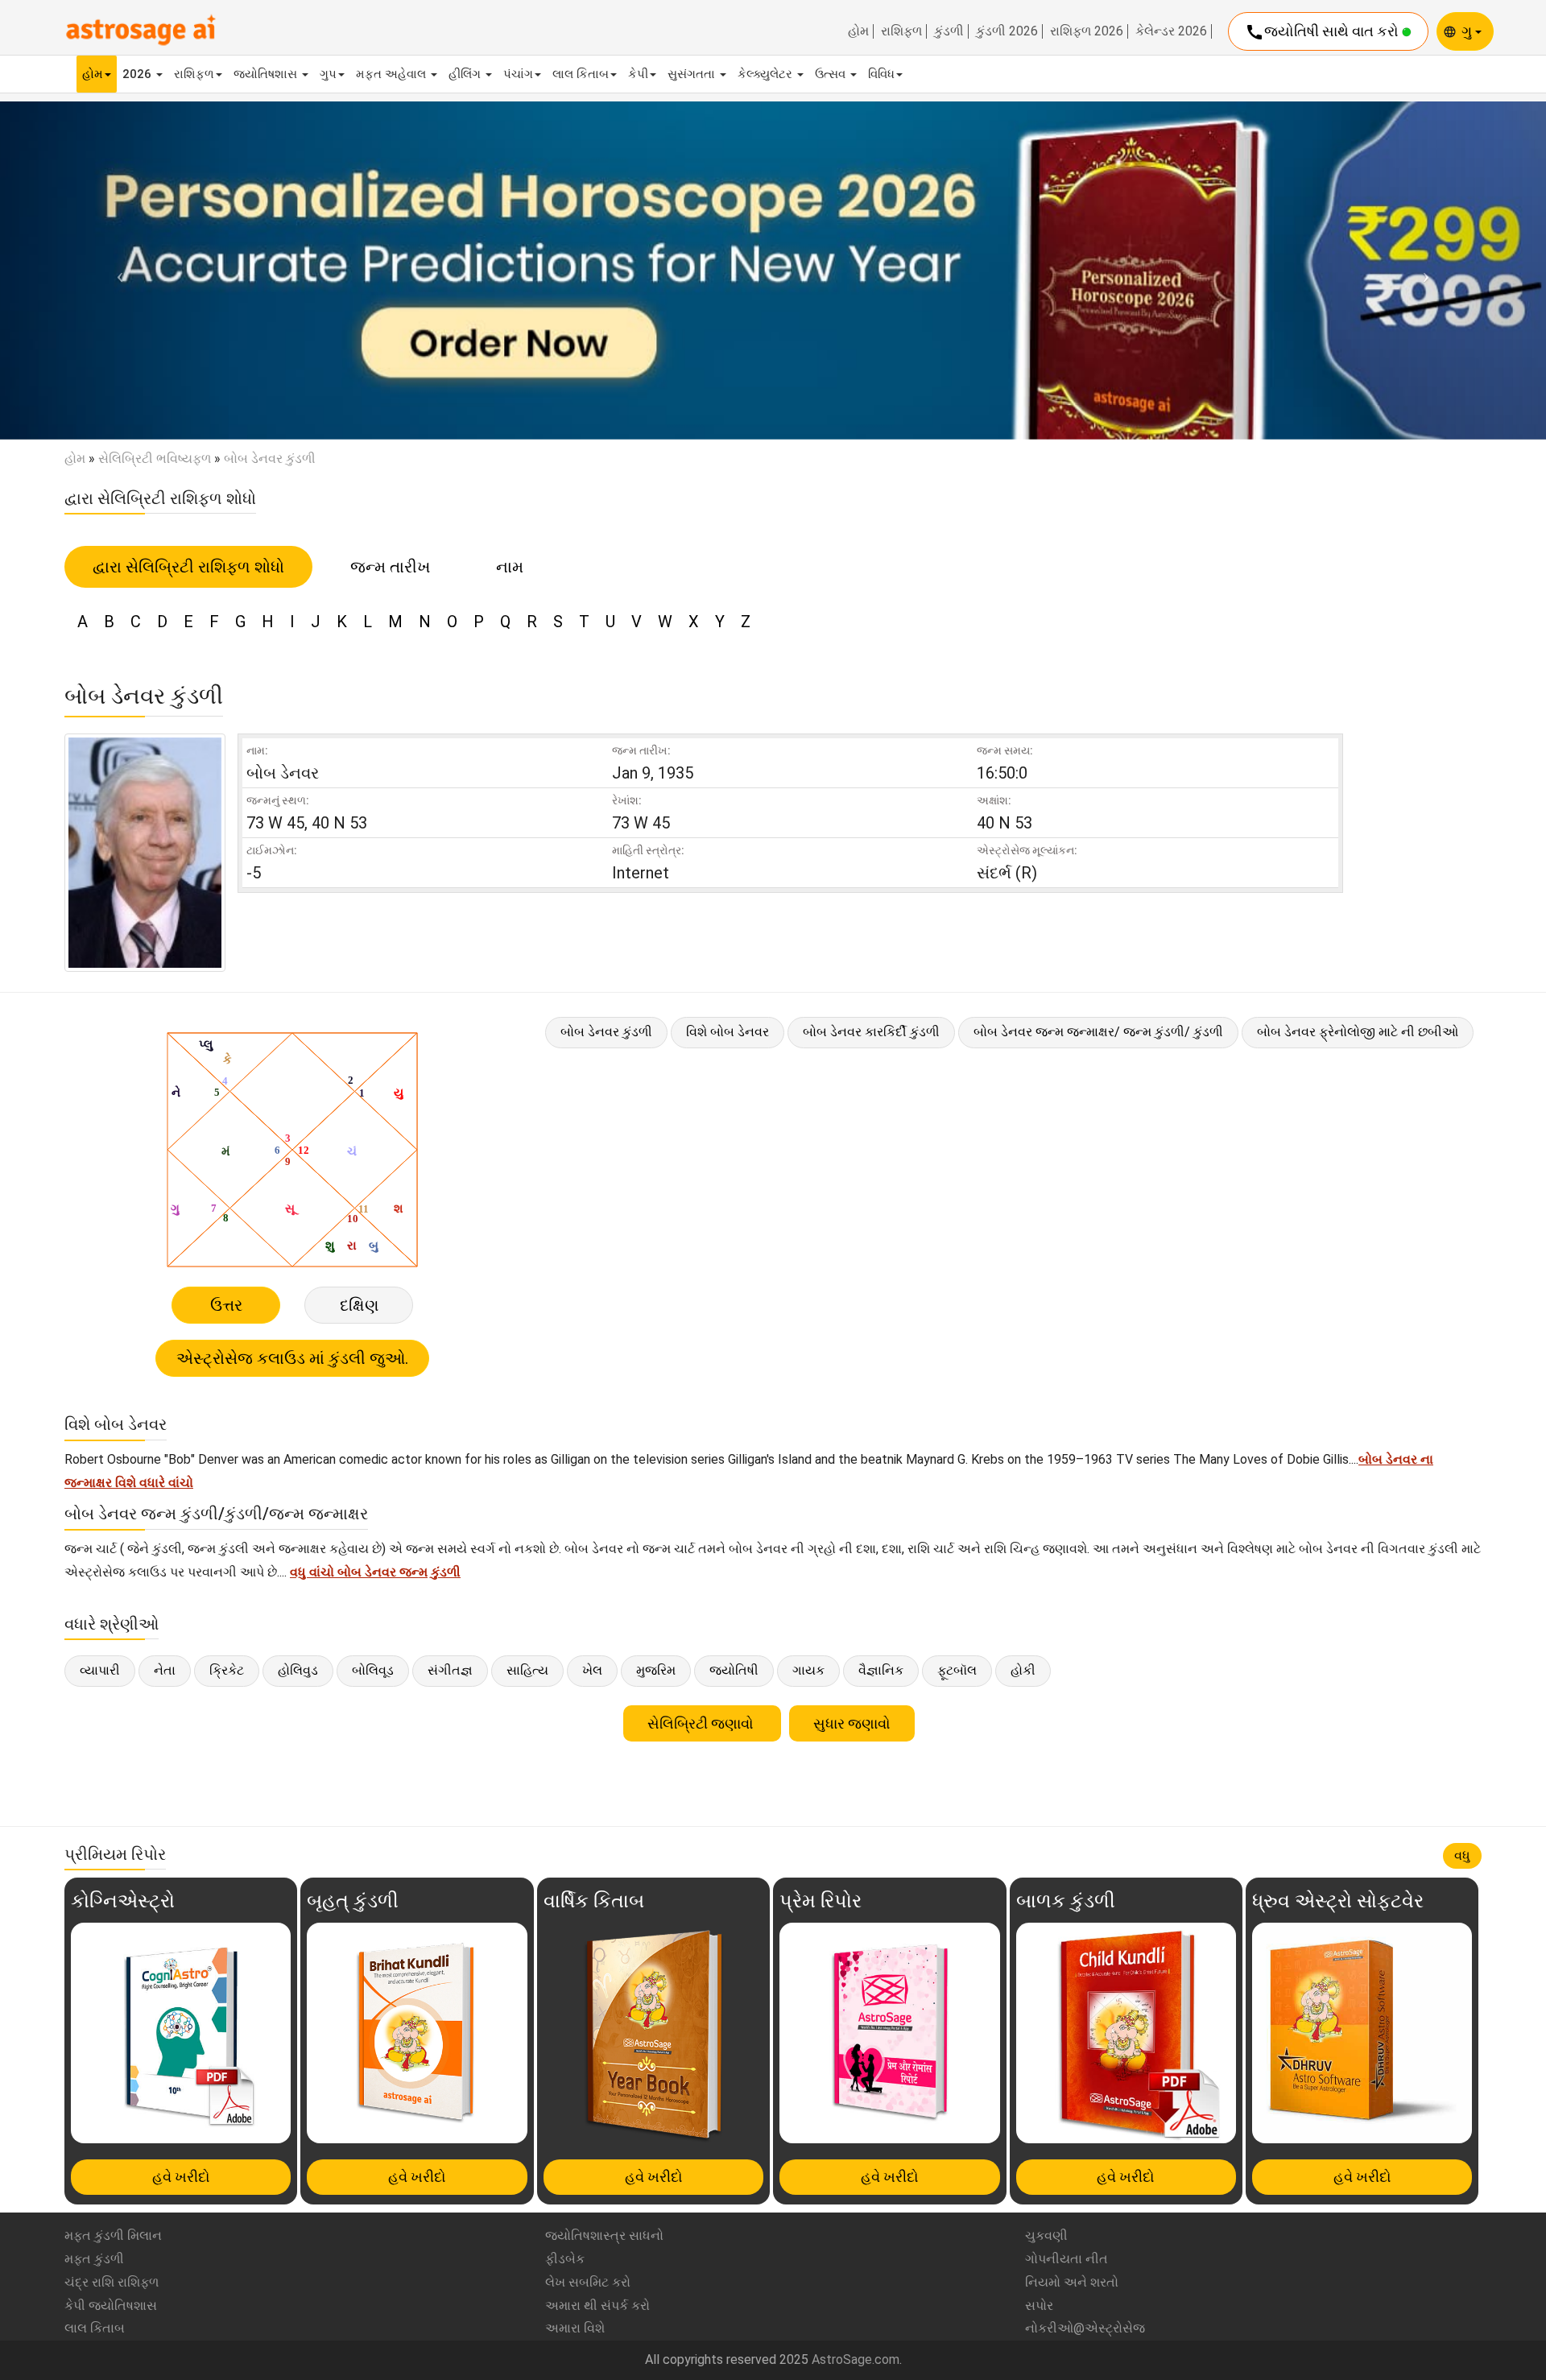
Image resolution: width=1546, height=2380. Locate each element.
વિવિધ (881, 74)
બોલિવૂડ (373, 1670)
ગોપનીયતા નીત (1066, 2259)
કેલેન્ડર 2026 (1171, 31)
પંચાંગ (518, 74)
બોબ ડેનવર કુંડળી (606, 1032)
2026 (138, 74)
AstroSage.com (856, 2359)
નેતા (165, 1670)
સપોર (1039, 2306)
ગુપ (328, 74)
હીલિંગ (466, 74)
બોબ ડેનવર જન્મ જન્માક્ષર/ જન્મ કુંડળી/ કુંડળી (1098, 1032)
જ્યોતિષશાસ (267, 74)
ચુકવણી (1046, 2235)
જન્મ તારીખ (390, 567)
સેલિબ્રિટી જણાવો (702, 1723)
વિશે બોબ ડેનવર (728, 1032)
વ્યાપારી (100, 1670)
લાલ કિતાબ (581, 74)
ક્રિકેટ (227, 1670)
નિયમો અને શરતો (1072, 2282)
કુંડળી (949, 31)
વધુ (1462, 1855)
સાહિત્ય (527, 1670)
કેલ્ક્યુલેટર (767, 74)
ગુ (1468, 31)
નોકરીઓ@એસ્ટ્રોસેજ (1085, 2328)
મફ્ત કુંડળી (94, 2259)
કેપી (638, 74)
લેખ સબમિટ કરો (588, 2282)
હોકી (1023, 1670)
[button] (116, 270)
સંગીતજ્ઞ (450, 1670)
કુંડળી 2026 (1007, 31)
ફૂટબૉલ (957, 1670)
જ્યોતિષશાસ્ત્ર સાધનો (604, 2235)
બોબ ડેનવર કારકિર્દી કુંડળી (871, 1032)
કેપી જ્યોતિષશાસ (111, 2306)
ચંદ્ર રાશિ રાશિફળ (112, 2282)
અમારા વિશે (575, 2328)
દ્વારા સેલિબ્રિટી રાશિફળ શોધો (188, 567)
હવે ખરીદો (181, 2177)
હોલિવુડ (298, 1670)
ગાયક (808, 1670)
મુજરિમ (656, 1670)
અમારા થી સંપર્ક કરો (597, 2306)
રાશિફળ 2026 (1087, 31)
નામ (510, 567)
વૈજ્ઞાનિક (881, 1670)
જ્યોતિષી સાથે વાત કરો (1323, 32)
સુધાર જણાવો (852, 1723)
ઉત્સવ (832, 74)
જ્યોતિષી (734, 1670)
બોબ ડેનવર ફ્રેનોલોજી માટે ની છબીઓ (1358, 1032)
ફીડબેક (565, 2259)
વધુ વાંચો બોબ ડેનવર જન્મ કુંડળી (375, 1572)
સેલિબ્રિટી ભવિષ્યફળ (155, 459)
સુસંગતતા (693, 74)
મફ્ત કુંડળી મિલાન (113, 2235)
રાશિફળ (901, 31)
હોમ (858, 31)
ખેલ (592, 1670)
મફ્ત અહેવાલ (393, 74)
